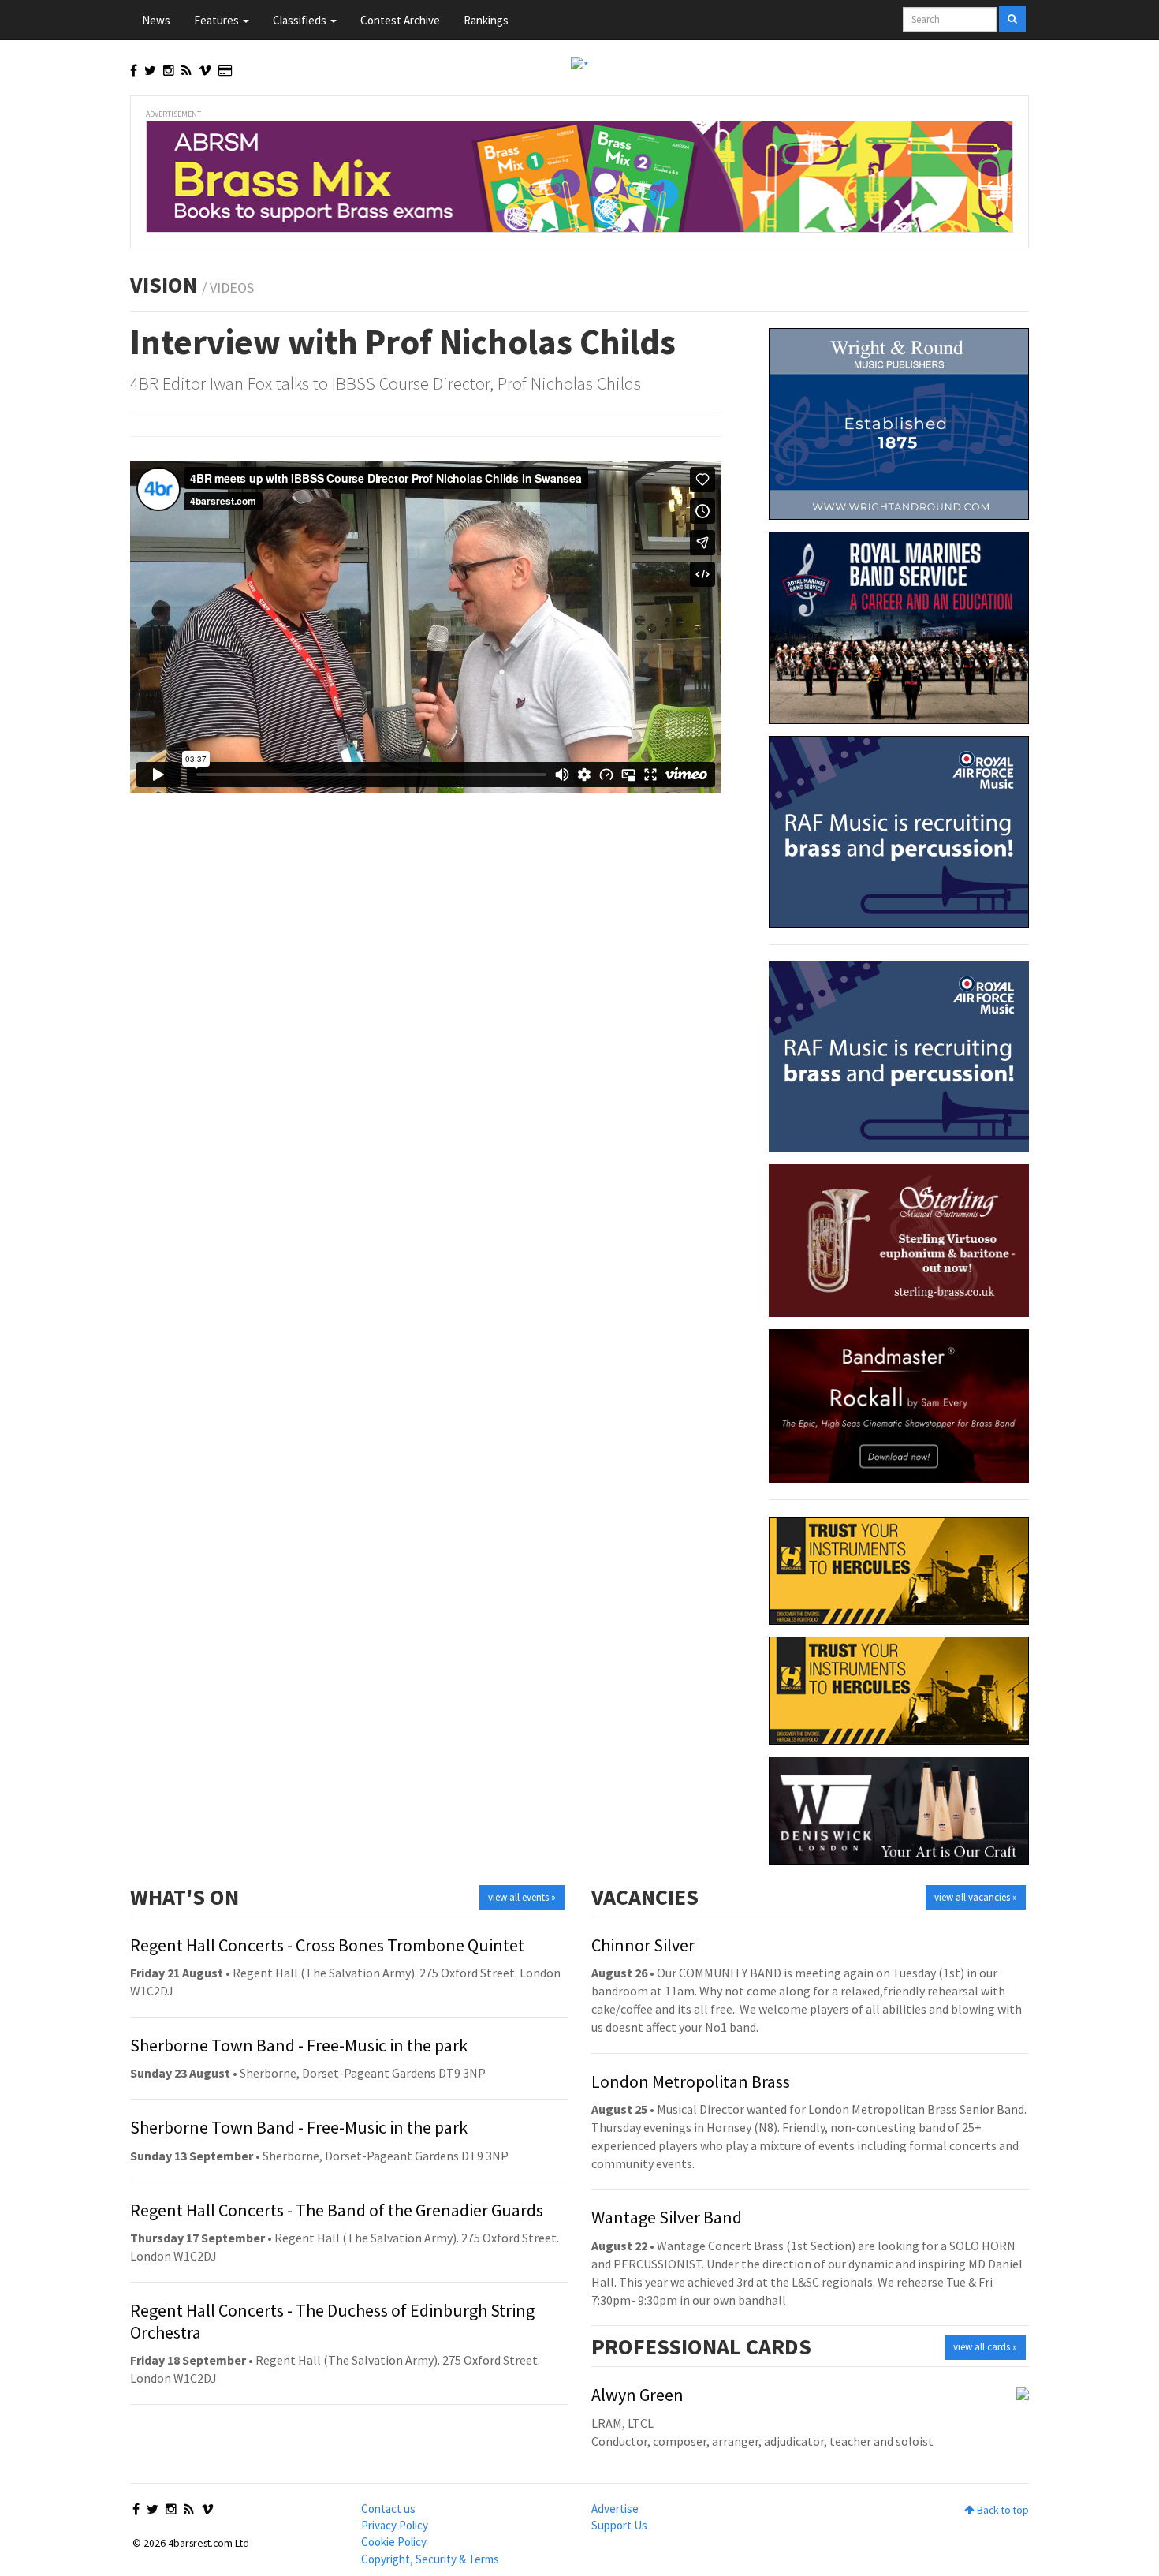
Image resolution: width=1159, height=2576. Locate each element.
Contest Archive (400, 20)
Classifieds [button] (301, 20)
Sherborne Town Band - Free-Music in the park (299, 2045)
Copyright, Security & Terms (430, 2559)
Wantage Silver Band (667, 2217)
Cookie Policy (394, 2542)
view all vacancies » (976, 1897)
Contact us (388, 2509)
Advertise (615, 2509)
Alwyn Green (637, 2395)
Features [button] (218, 20)
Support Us (619, 2525)
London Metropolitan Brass (691, 2081)
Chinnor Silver (643, 1945)
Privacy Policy (395, 2525)
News (156, 20)
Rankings (486, 20)
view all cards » (985, 2347)
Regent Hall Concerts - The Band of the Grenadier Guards (337, 2210)
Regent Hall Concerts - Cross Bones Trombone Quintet (327, 1945)
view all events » (522, 1897)
